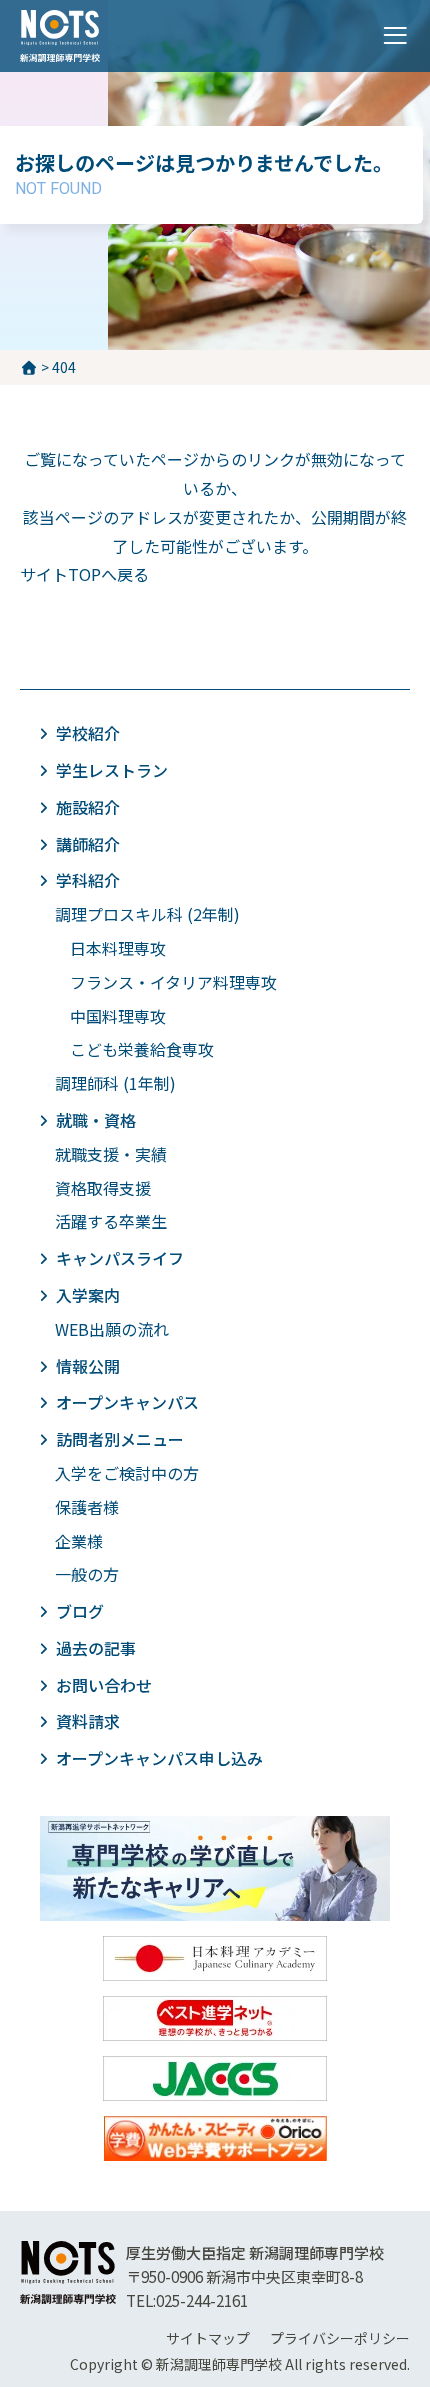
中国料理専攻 (118, 1016)
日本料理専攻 (118, 948)
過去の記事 (96, 1648)
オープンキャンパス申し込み (159, 1758)
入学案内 (88, 1295)
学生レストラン (112, 770)
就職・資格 (96, 1120)
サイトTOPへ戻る (84, 574)
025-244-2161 (202, 2300)
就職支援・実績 (111, 1154)
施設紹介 (88, 807)
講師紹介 (88, 844)
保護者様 (87, 1507)
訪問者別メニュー (120, 1439)
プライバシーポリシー (340, 2338)
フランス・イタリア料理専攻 (173, 982)
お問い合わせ (104, 1685)
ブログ (80, 1611)
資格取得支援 (103, 1188)
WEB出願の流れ (112, 1329)
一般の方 (87, 1574)
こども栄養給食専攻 (142, 1049)
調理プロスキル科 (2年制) (147, 914)
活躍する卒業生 (111, 1221)
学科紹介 (88, 880)
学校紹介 (88, 733)
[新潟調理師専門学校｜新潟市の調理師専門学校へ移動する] (29, 367)
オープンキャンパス (127, 1402)
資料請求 (88, 1721)
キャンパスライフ (120, 1258)
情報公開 (88, 1366)
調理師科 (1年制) (115, 1083)
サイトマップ (208, 2338)
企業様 (79, 1541)
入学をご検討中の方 (127, 1473)
